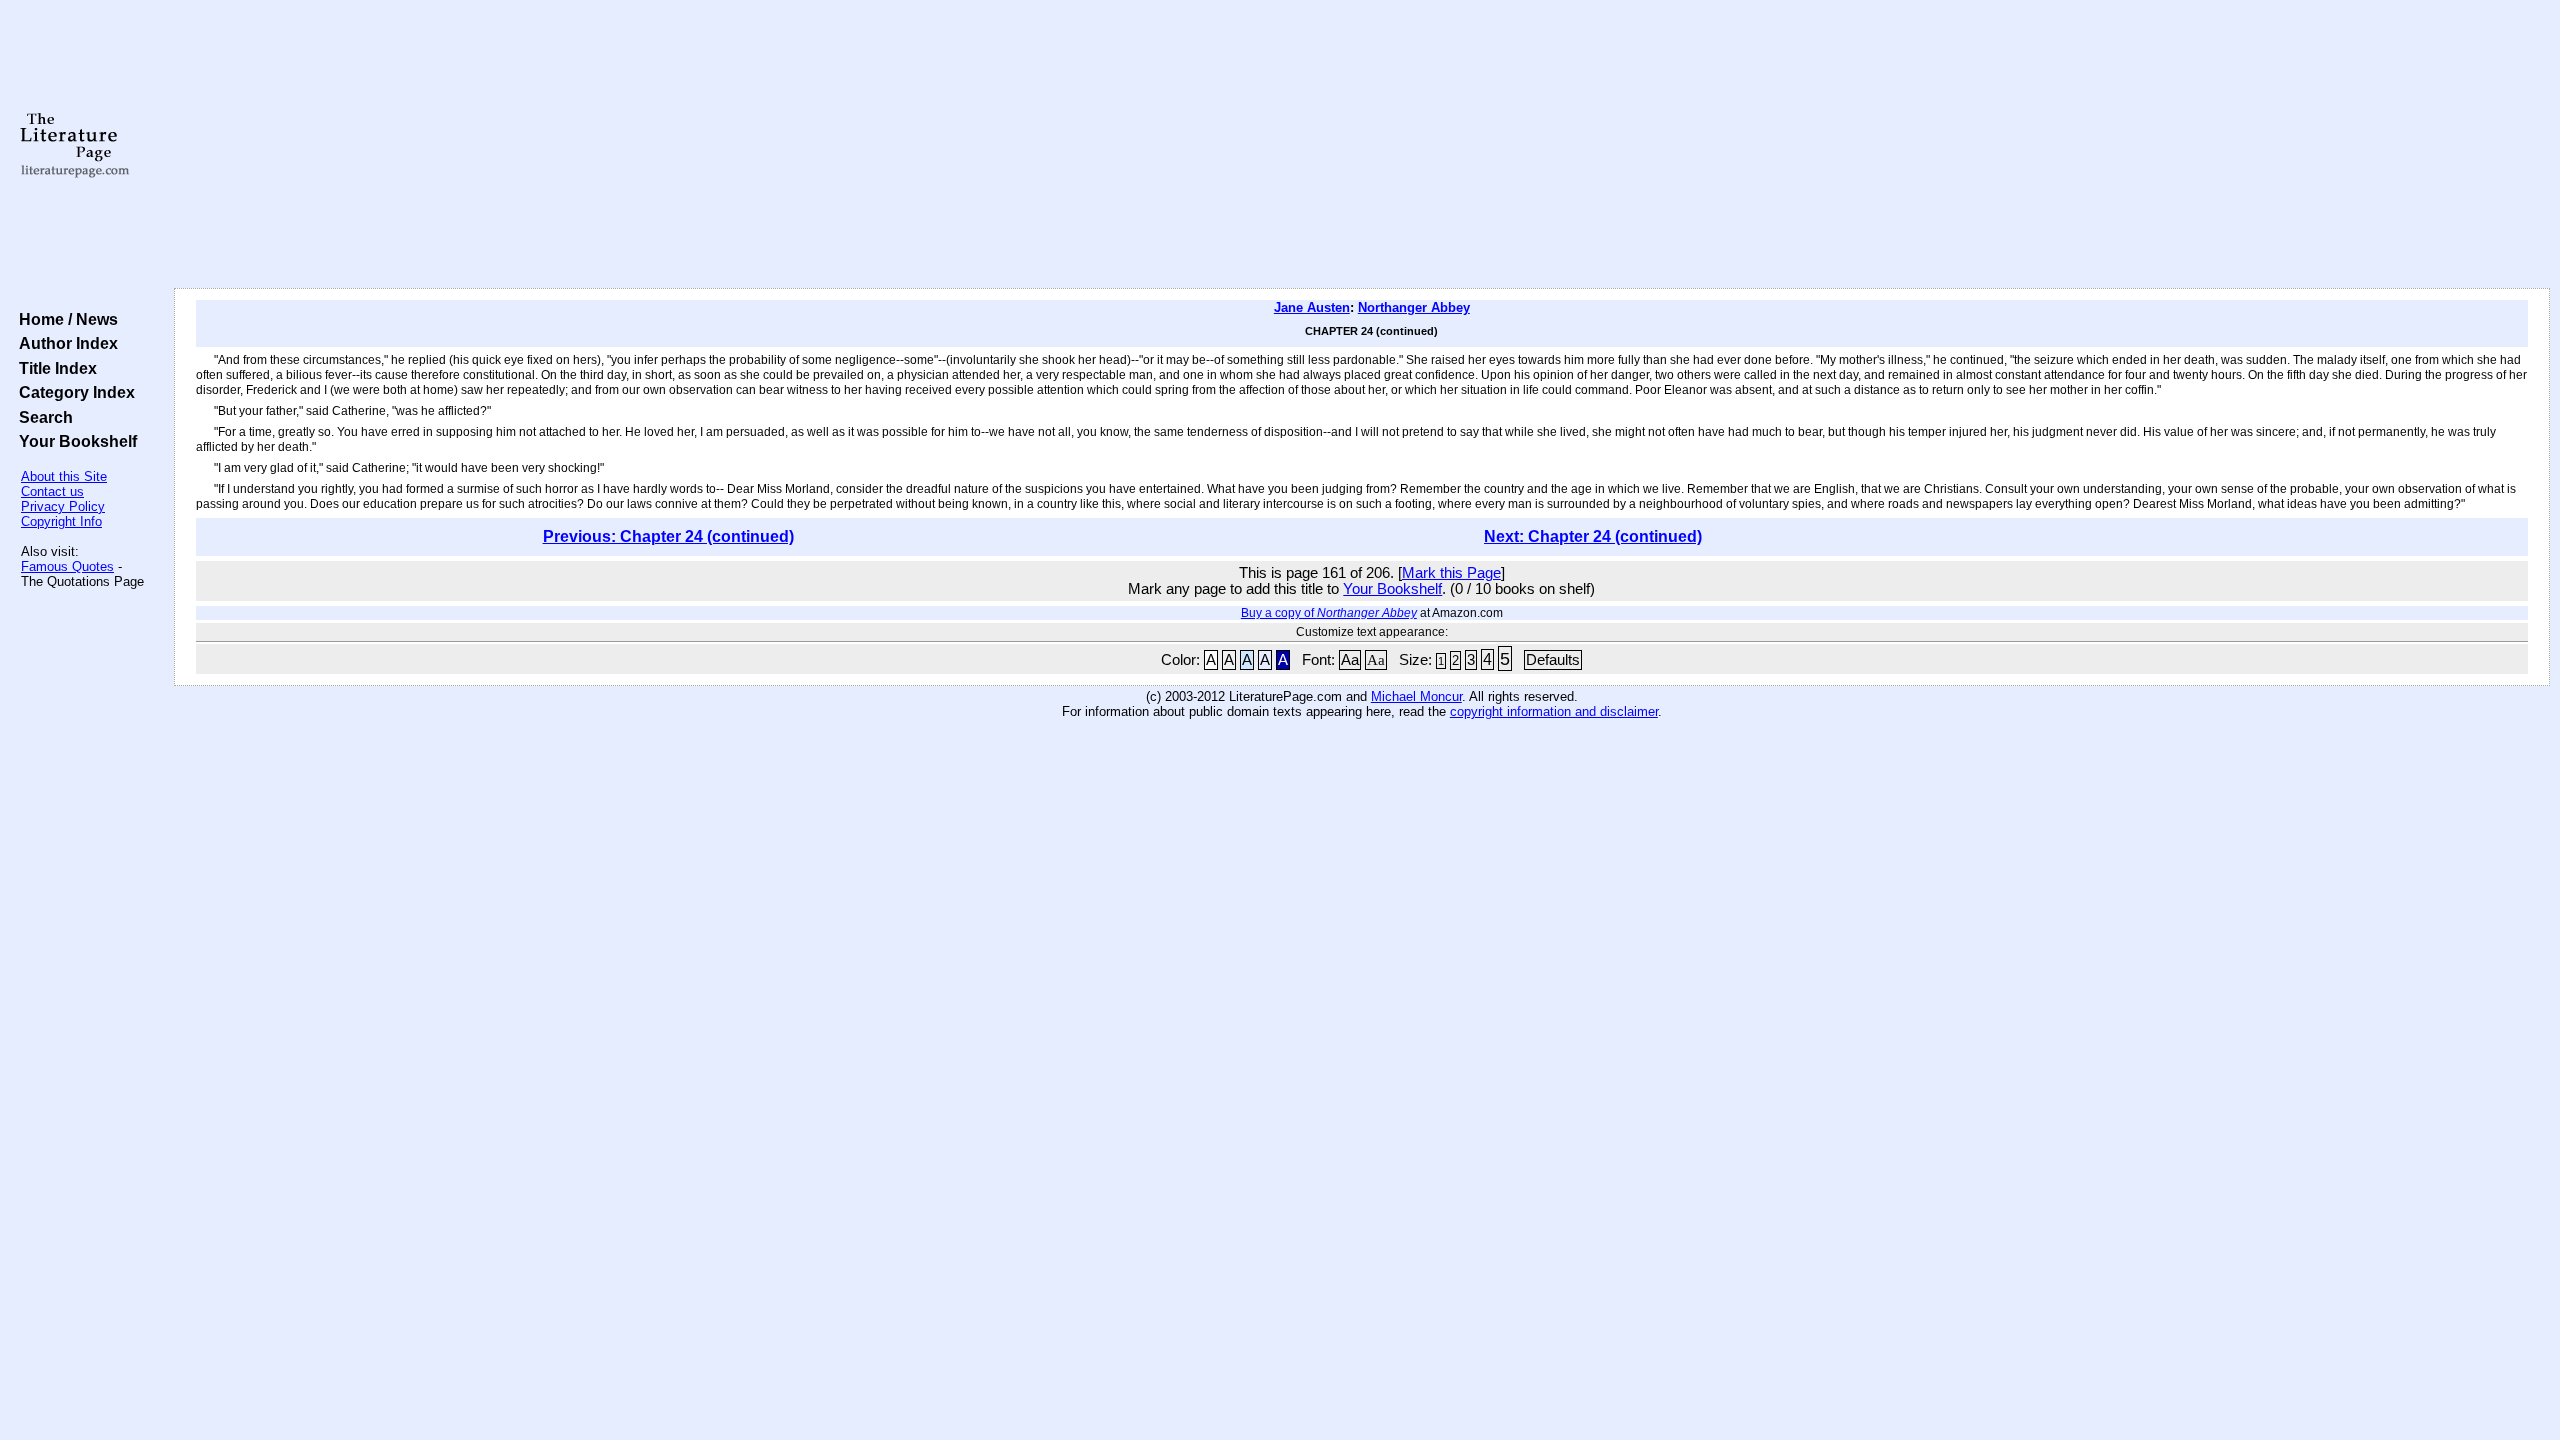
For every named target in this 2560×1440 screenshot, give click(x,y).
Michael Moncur (1416, 696)
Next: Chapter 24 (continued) (1593, 536)
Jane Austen (1312, 307)
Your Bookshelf (74, 441)
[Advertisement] (1362, 145)
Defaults (1553, 660)
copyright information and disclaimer (1554, 711)
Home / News (64, 319)
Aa (1350, 660)
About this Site (64, 476)
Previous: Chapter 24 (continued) (668, 536)
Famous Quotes (67, 566)
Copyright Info (61, 521)
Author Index (64, 343)
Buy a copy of (1329, 613)
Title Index (54, 368)
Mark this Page (1451, 573)
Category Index (73, 392)
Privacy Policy (63, 506)
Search (42, 417)
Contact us (52, 491)
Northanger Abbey (1414, 307)
